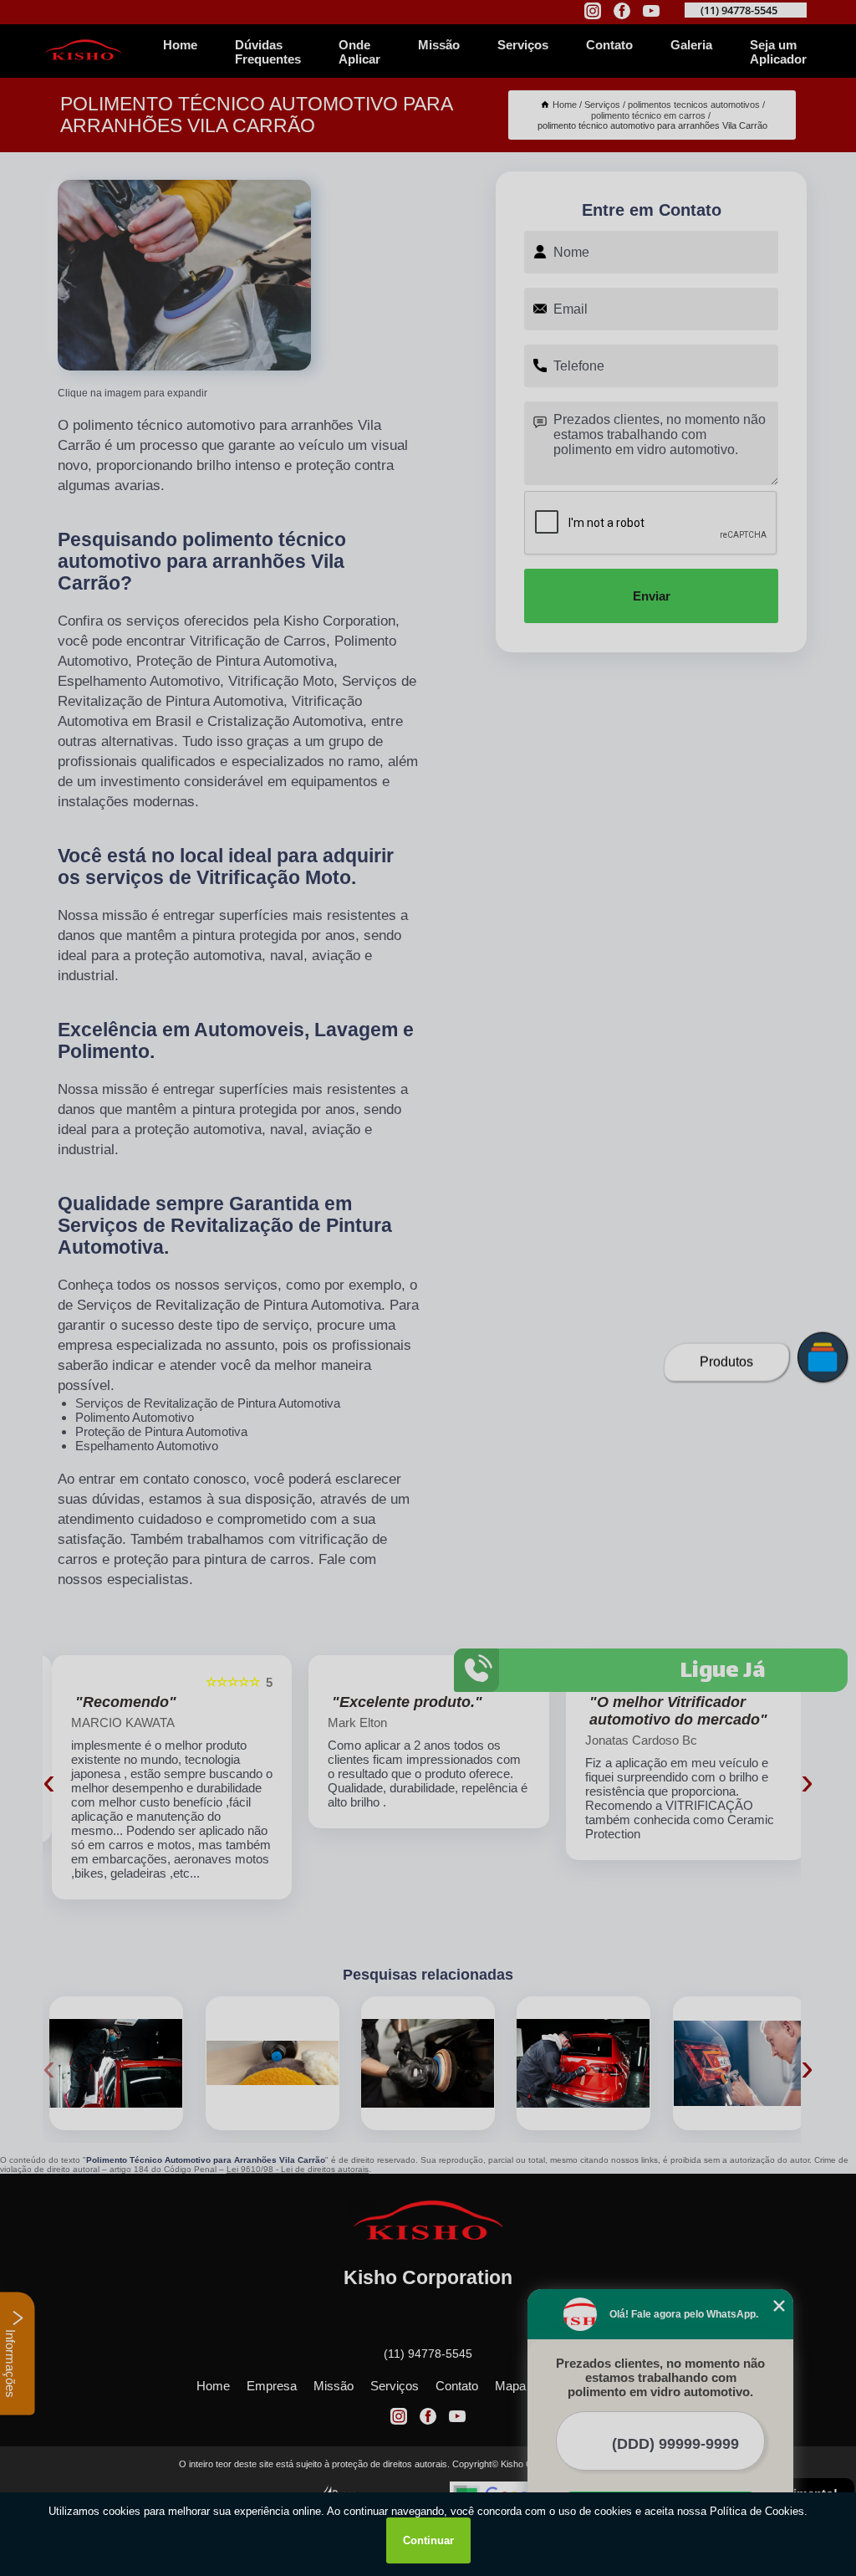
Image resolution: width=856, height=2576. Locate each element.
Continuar (428, 2540)
